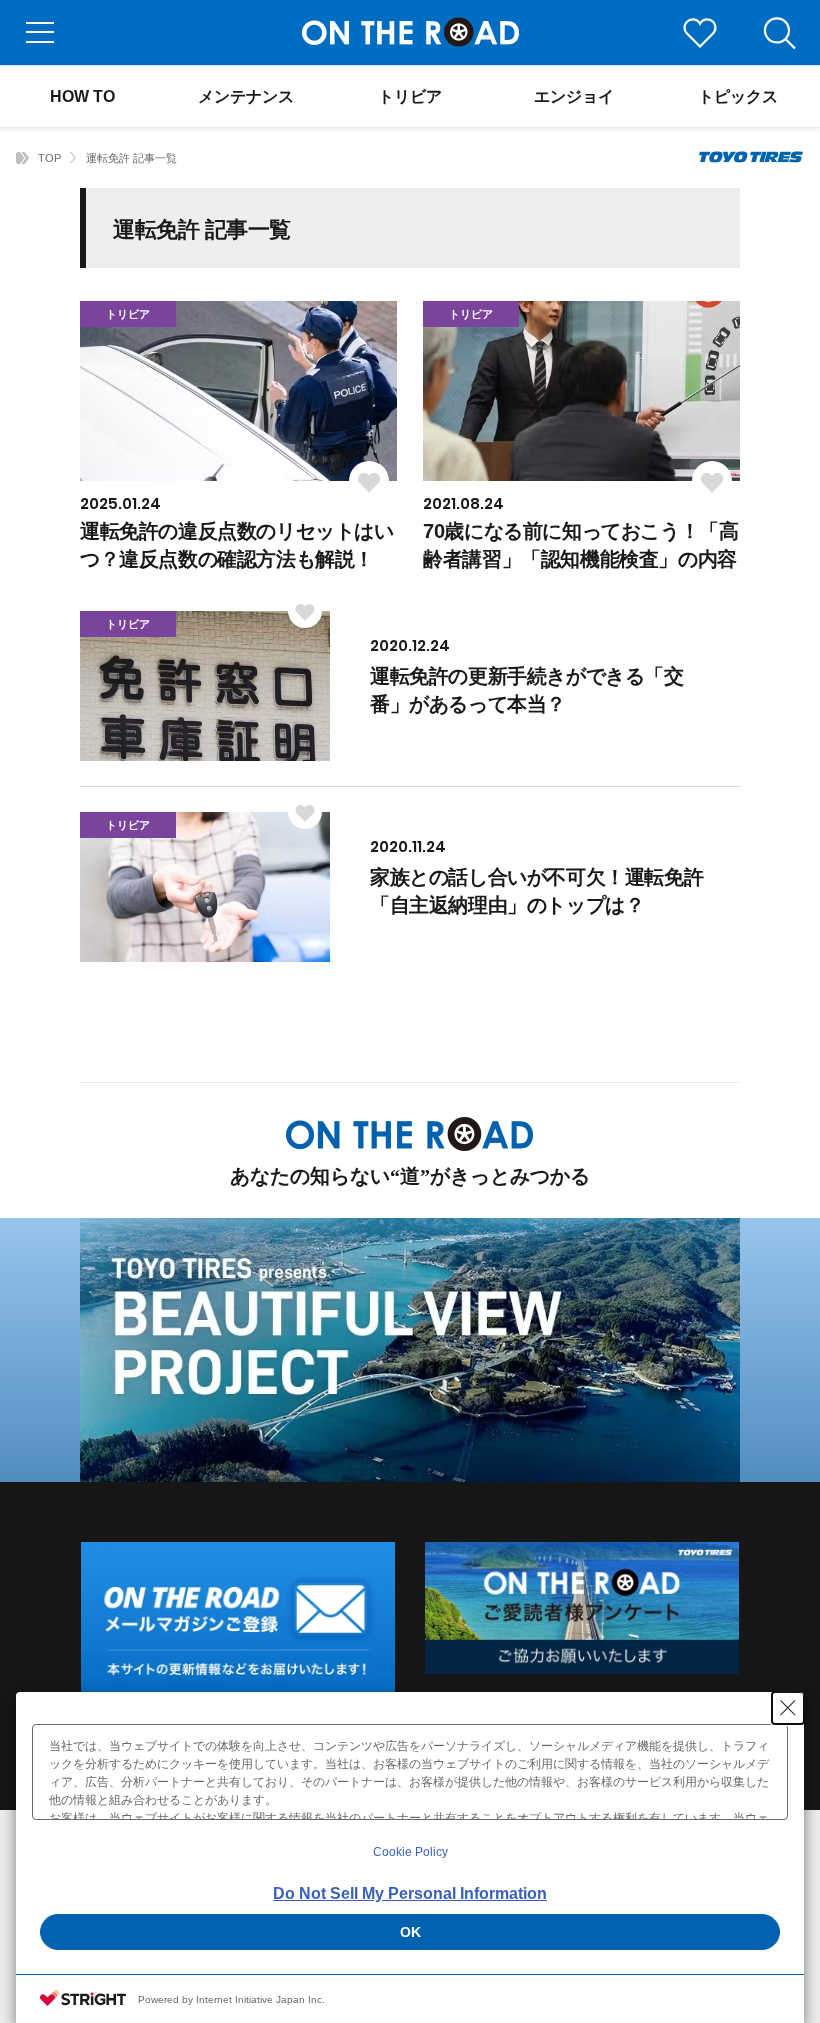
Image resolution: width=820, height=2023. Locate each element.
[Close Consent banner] (788, 1708)
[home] (22, 158)
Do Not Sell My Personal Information (410, 1893)
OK (410, 1932)
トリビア (410, 96)
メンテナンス (246, 96)
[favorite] (700, 32)
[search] (780, 32)
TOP (49, 158)
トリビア (128, 314)
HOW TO (82, 96)
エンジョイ (574, 96)
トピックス (738, 96)
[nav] (40, 32)
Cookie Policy (410, 1852)
